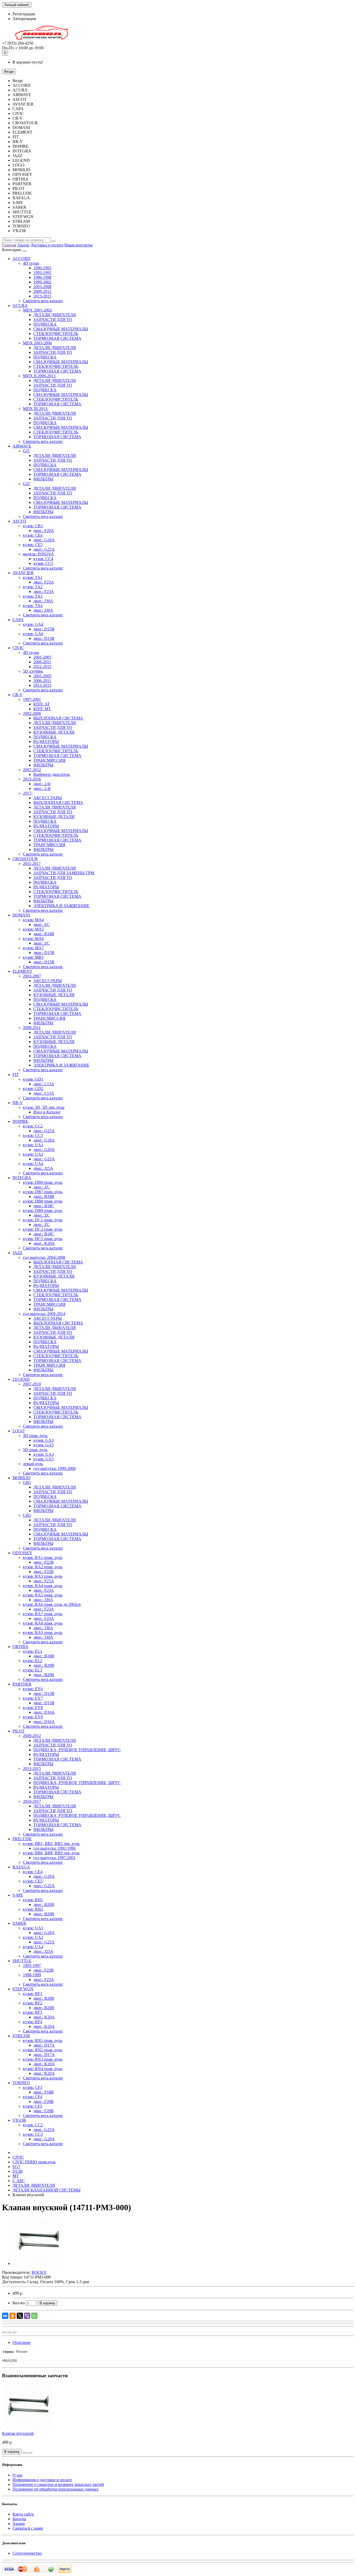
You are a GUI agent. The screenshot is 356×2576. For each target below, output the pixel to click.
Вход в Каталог (47, 1112)
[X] (20, 2316)
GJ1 (26, 451)
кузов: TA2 (33, 587)
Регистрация (24, 14)
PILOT (19, 1731)
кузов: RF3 (33, 2012)
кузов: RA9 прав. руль (43, 1633)
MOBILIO (22, 1478)
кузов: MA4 (33, 920)
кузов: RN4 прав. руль (43, 2069)
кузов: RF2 (33, 2003)
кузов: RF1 (33, 1994)
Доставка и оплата (47, 245)
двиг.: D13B (44, 1693)
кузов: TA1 (33, 577)
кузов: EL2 (33, 1661)
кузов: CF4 (33, 2097)
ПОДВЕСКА (45, 324)
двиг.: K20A (44, 1243)
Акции (23, 245)
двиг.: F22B (44, 1562)
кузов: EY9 (33, 1717)
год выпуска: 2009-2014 (44, 1314)
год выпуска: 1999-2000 (54, 1468)
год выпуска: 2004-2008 (44, 1257)
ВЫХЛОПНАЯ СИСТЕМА (58, 718)
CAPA (18, 620)
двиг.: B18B (44, 934)
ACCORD (22, 259)
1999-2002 (42, 282)
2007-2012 (32, 770)
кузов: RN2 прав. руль (43, 2050)
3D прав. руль (35, 1436)
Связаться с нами (28, 2528)
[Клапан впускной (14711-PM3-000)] (39, 2264)
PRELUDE (22, 1839)
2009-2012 (42, 291)
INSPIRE (20, 1121)
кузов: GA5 (44, 1445)
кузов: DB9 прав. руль (43, 1210)
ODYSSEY (22, 1553)
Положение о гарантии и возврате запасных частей (58, 2484)
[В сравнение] (15, 2332)
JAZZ (17, 1253)
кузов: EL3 (33, 1670)
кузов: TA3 (33, 596)
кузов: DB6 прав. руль (43, 1182)
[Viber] (27, 2316)
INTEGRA (22, 1178)
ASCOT (20, 521)
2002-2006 (32, 713)
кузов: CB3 (33, 526)
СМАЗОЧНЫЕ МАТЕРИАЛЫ (61, 329)
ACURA (20, 305)
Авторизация (24, 19)
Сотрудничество (27, 2553)
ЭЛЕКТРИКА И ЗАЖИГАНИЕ (61, 906)
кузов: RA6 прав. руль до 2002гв (52, 1604)
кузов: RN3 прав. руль (43, 2059)
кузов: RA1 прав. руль (43, 1558)
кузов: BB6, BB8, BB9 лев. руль (51, 1853)
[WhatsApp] (34, 2316)
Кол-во (19, 2303)
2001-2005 (42, 657)
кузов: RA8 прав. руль (43, 1623)
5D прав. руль (35, 1450)
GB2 (27, 1515)
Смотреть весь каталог (43, 301)
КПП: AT (42, 704)
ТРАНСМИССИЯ (49, 760)
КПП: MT (42, 709)
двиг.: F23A (44, 582)
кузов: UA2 (33, 1154)
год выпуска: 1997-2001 (54, 1858)
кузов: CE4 (33, 535)
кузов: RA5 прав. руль (43, 1595)
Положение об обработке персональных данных (56, 2489)
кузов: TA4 (33, 606)
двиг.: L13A (44, 1084)
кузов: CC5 (43, 563)
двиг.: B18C (44, 1206)
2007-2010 (32, 1384)
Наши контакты (78, 245)
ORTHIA (20, 1647)
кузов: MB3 (33, 957)
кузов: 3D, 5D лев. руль (44, 1107)
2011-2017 (32, 863)
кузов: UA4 (33, 1164)
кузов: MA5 (33, 929)
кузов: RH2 (33, 1909)
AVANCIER (23, 573)
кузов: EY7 (33, 1698)
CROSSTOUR (25, 859)
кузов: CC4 (43, 559)
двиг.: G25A (44, 549)
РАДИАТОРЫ (46, 742)
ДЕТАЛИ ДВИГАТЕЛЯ (55, 315)
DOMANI (21, 915)
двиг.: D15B (44, 629)
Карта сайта (23, 2514)
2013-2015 (42, 296)
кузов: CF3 (33, 2087)
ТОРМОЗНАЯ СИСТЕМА (57, 338)
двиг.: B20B (44, 1665)
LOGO (19, 1431)
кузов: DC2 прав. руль (43, 1229)
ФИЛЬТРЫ (43, 479)
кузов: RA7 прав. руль (43, 1614)
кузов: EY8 (33, 1708)
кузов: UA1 (33, 1145)
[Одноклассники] (13, 2316)
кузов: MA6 (33, 939)
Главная (9, 245)
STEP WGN (23, 1989)
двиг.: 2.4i (42, 788)
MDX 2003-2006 (37, 343)
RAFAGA (21, 1867)
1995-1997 (32, 1965)
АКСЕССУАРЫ (48, 798)
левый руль (33, 1464)
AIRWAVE (22, 446)
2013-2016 (32, 779)
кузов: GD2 (33, 1089)
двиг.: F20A (44, 531)
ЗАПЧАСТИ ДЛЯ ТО (53, 320)
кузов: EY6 (33, 1689)
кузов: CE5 (33, 545)
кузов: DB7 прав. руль (43, 1192)
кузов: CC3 (33, 1135)
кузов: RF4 (33, 2022)
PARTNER (22, 1684)
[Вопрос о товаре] (4, 2332)
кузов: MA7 (33, 948)
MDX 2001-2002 (37, 310)
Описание (22, 2342)
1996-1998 (42, 277)
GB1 (27, 1482)
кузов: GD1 (33, 1079)
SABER (19, 1923)
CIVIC (18, 648)
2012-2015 (42, 667)
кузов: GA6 (33, 634)
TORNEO (21, 2083)
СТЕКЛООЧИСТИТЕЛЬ (56, 334)
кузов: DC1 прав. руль (43, 1220)
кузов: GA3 (44, 1440)
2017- (28, 793)
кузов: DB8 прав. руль (43, 1201)
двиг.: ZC (42, 924)
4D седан (31, 263)
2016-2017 (32, 1801)
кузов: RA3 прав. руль (43, 1576)
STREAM (21, 2036)
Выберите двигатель (52, 774)
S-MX (18, 1895)
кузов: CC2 (33, 1126)
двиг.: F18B (44, 2092)
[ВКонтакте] (5, 2316)
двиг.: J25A (43, 1168)
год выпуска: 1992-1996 (54, 1848)
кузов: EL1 (33, 1651)
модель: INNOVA (38, 554)
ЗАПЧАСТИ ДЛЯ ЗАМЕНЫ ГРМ (64, 873)
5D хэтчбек (33, 671)
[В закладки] (9, 2332)
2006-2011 (42, 662)
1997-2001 (32, 699)
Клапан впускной (18, 2433)
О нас (18, 2475)
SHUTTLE (22, 1961)
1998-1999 (32, 1975)
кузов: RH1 (33, 1900)
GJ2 (26, 484)
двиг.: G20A (44, 540)
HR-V (18, 1103)
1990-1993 (42, 268)
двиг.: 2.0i (42, 784)
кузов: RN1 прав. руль (43, 2041)
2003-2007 (32, 976)
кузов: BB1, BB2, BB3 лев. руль (51, 1844)
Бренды (19, 2519)
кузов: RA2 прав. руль (43, 1567)
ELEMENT (22, 971)
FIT (16, 1075)
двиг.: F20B (44, 2101)
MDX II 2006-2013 (39, 376)
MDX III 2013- (36, 409)
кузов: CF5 (33, 2106)
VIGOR (19, 2120)
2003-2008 (42, 287)
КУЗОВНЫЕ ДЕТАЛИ (54, 732)
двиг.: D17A (44, 2045)
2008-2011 (32, 1028)
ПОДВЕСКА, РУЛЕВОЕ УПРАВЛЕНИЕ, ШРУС (77, 1750)
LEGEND (21, 1379)
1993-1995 (42, 273)
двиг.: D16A (44, 1712)
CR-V (18, 695)
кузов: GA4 (33, 624)
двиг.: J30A (43, 601)
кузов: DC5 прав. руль (43, 1239)
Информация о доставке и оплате (42, 2480)
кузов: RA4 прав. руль (43, 1586)
